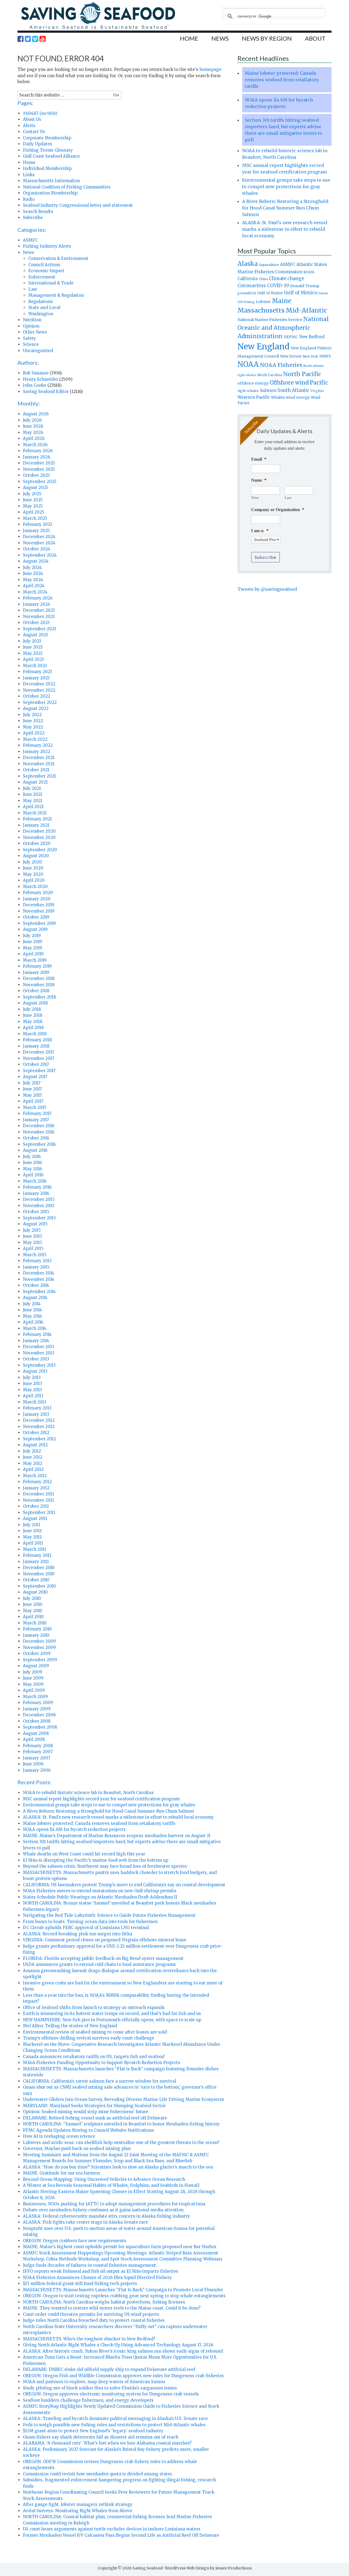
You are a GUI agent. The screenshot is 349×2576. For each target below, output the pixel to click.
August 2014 (35, 1298)
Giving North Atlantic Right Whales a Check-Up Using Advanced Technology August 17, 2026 (118, 2345)
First (255, 498)
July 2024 (32, 567)
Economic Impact (46, 271)
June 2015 (33, 1236)
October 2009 (37, 1653)
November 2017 (39, 1058)
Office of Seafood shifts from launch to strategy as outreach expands (94, 2007)
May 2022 (33, 727)
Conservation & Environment (58, 258)
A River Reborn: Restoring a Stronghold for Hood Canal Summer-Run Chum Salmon (108, 1811)
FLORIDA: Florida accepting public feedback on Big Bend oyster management (103, 1958)
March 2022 (35, 739)
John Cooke (35, 385)
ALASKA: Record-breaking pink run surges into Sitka (78, 1934)
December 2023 (39, 610)
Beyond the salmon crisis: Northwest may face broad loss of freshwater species (105, 1866)
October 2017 (36, 1064)
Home (29, 162)
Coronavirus (252, 286)
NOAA (248, 364)
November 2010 (39, 1574)
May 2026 (33, 432)
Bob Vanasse (36, 373)
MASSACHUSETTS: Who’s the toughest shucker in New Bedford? (89, 2339)
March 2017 (35, 1107)
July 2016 (32, 1157)
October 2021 (36, 770)
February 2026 (38, 451)
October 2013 (36, 1359)
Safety (29, 338)
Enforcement (42, 277)
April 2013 (33, 1396)
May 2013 (32, 1390)
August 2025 (36, 488)
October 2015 (36, 1212)
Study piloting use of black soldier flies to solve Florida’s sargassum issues (100, 2388)
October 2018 (36, 991)
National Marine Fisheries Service (270, 320)
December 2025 (39, 463)
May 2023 (33, 653)
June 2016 (32, 1163)
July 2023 (32, 641)
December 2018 (39, 978)
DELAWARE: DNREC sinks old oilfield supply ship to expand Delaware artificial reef (109, 2369)
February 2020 (38, 893)
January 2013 (36, 1414)
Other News (35, 332)
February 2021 (37, 819)
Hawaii (323, 293)
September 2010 (39, 1586)
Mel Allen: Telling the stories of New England (70, 2026)
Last (288, 498)
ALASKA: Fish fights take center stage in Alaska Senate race (85, 2222)
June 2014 (32, 1310)
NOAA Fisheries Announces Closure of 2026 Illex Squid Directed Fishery (97, 2277)
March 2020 (35, 887)
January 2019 (36, 972)
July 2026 (32, 420)
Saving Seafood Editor (46, 392)
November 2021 (39, 764)
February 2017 (37, 1113)
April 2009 (34, 1690)
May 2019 (33, 948)
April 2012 (33, 1469)
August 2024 (36, 561)
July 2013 (32, 1377)
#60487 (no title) (40, 113)
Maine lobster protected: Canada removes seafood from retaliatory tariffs (99, 1823)
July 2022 (32, 715)
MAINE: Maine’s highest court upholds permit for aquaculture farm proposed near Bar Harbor (120, 2247)
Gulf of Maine (270, 293)
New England (264, 347)
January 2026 (37, 457)
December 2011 (38, 1494)
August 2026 (36, 414)
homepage (210, 69)
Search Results (38, 212)
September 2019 (39, 923)
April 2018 (33, 1028)
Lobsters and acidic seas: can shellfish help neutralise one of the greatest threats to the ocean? (121, 2142)
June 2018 (33, 1015)
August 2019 (35, 929)
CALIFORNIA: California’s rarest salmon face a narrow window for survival (100, 2081)
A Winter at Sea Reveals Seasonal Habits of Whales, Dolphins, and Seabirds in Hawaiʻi (111, 2185)
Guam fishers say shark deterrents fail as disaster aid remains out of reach (101, 2437)
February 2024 (38, 598)
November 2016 (39, 1132)
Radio (29, 199)
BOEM (309, 272)
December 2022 (39, 684)
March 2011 (34, 1549)
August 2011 (35, 1518)
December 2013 (39, 1347)
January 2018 (36, 1046)
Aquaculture (269, 265)
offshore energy (253, 383)
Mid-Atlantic (306, 310)
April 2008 (34, 1739)
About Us (32, 119)
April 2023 (33, 659)
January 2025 (36, 531)
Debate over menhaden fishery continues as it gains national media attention (103, 2210)
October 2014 (36, 1285)
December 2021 (39, 758)
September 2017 (39, 1071)
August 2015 (35, 1224)
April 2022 (34, 733)
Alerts (29, 126)
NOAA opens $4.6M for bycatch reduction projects (74, 1829)
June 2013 (32, 1383)
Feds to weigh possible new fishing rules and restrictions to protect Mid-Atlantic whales (114, 2425)
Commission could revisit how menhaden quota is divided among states (97, 2474)
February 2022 (38, 745)
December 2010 (39, 1568)
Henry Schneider (40, 379)
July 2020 (32, 862)
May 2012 (33, 1463)
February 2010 (37, 1629)
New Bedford (312, 337)
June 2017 (32, 1089)
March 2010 (35, 1623)
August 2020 (36, 856)
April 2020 (34, 880)
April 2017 (33, 1101)
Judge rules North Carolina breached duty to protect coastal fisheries (94, 2320)
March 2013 (35, 1402)
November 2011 (38, 1500)
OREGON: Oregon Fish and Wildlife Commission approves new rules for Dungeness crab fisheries (123, 2376)
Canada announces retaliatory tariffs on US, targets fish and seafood (94, 2057)
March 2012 (35, 1476)
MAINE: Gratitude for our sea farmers (62, 2173)
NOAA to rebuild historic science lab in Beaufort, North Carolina (88, 1793)
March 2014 (35, 1328)
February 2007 (38, 1752)
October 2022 (37, 696)
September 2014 (39, 1292)
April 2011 (33, 1543)
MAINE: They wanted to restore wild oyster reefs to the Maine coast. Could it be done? (112, 2308)
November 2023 (39, 617)
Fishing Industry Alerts (47, 246)
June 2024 (33, 573)
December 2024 (39, 537)
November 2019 (39, 911)
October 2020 (37, 843)
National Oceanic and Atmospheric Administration (283, 328)
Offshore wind (289, 383)
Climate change (286, 279)
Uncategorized (38, 351)
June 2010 (33, 1604)
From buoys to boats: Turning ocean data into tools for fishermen (90, 1922)
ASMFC (30, 240)
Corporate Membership (47, 138)
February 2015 (37, 1261)
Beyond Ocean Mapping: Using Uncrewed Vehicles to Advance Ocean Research (104, 2179)
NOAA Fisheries (281, 365)
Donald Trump (305, 286)
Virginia (317, 391)
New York (310, 356)
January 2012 (36, 1488)
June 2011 (32, 1531)
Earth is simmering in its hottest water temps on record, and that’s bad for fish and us (112, 2013)
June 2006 (33, 1764)
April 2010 (33, 1617)
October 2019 (36, 917)
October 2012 (36, 1433)
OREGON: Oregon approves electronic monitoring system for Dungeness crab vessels (111, 2394)
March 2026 (35, 445)
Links (29, 175)
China (263, 279)
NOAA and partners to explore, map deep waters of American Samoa (94, 2382)
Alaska (248, 264)
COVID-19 (278, 286)
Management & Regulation (56, 295)
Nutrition (32, 320)
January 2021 (36, 825)
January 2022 (37, 752)
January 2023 (36, 678)
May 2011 (32, 1537)
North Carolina (270, 375)
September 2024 (40, 555)
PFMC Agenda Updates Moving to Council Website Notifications (88, 2130)
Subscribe (33, 218)
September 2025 (40, 482)
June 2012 (33, 1457)
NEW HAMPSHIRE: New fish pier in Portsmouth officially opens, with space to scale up (112, 2020)
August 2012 (35, 1445)
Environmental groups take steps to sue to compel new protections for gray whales (109, 1805)
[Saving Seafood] (98, 29)
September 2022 (40, 702)
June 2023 (33, 647)
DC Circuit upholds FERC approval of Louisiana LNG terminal (86, 1928)
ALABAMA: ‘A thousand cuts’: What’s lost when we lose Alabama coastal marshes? (107, 2443)
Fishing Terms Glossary (48, 150)
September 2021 (39, 776)
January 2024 (37, 604)
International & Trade (51, 283)
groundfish (247, 293)
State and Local (44, 308)
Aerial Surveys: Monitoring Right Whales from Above (78, 2511)
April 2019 (33, 954)
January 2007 (37, 1758)
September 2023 (40, 629)
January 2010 (36, 1635)
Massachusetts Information (51, 181)
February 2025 (38, 524)
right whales (248, 391)
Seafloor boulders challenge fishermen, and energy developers (88, 2400)
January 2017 (36, 1120)
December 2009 (39, 1641)
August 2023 (35, 635)
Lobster (263, 302)
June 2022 (33, 721)
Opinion (31, 326)
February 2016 (37, 1187)
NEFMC (291, 337)
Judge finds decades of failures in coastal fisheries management (89, 2265)
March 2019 (35, 960)
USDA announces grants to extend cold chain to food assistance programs (99, 1964)
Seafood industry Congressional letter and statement (78, 205)
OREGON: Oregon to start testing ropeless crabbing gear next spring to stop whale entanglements (124, 2296)
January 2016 (36, 1193)
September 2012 (39, 1439)
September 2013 (39, 1365)
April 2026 (34, 438)
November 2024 (39, 543)
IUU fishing (246, 302)
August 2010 (35, 1592)
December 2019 (39, 905)
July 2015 (32, 1230)
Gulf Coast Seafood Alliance (51, 156)
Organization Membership (50, 193)
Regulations (41, 302)
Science (31, 344)
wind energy (298, 398)
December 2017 (39, 1052)
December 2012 (39, 1420)
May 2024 (33, 580)
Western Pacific (254, 397)
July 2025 (32, 494)
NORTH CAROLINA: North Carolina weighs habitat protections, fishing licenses (104, 2302)
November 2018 (39, 985)
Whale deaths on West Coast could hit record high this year (84, 1854)
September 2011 (39, 1512)
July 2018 (32, 1009)
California (248, 279)
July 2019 (32, 936)
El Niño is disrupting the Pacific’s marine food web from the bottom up (96, 1860)
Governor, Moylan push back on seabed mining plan (77, 2148)
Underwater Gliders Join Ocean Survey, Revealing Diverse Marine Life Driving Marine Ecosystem (123, 2099)
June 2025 (33, 500)
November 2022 (39, 690)
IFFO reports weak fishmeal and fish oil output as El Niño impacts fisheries (101, 2271)
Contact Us (34, 132)
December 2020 (39, 831)
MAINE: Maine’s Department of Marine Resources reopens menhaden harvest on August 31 (117, 1836)
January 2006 (37, 1770)
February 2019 (37, 966)
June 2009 (33, 1678)
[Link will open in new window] (20, 39)
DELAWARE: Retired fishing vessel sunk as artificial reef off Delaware (95, 2118)
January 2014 (36, 1341)
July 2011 (32, 1525)
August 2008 (36, 1733)
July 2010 (32, 1598)
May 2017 (32, 1095)
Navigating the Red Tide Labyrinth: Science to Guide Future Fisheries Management (109, 1915)
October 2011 (36, 1506)
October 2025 (36, 475)
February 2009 (38, 1703)
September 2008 (40, 1727)
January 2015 (36, 1267)
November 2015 (39, 1206)
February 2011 (37, 1555)
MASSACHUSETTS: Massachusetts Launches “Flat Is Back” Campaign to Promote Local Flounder (123, 2290)
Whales (278, 397)
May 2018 (33, 1022)
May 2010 (33, 1611)
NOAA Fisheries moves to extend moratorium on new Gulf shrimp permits (100, 1891)
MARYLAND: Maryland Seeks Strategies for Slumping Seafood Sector (94, 2106)
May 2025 (33, 506)
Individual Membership (47, 168)
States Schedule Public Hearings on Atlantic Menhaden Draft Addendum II (100, 1897)
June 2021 (33, 794)
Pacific (319, 383)
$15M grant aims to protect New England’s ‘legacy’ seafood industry (93, 2431)
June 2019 (33, 942)
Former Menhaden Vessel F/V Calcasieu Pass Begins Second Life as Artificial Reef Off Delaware (121, 2535)
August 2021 (35, 782)
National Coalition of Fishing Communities (67, 187)
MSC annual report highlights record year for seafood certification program (101, 1799)
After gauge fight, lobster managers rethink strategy (78, 2504)
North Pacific (302, 374)
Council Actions (44, 265)
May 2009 (33, 1684)
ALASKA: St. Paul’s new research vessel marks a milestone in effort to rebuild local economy (118, 1817)
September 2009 (40, 1660)
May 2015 (33, 1242)
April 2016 (33, 1175)
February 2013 (37, 1408)
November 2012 (39, 1427)
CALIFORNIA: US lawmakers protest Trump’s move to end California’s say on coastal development (124, 1885)
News (28, 252)
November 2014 (39, 1279)
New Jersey (291, 356)
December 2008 (39, 1715)
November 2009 (39, 1647)
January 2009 (37, 1709)
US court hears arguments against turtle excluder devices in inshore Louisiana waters (112, 2529)
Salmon (268, 390)
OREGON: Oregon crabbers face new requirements (75, 2241)
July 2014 (32, 1304)
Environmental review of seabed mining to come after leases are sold (95, 2032)
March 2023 (35, 666)
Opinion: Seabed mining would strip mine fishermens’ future (86, 2112)
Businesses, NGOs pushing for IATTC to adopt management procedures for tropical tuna (114, 2204)
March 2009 (35, 1697)
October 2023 (36, 623)
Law (33, 289)
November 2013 (39, 1353)
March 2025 (35, 518)
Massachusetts (261, 310)
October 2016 (36, 1138)
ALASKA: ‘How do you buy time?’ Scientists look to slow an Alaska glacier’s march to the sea (118, 2167)
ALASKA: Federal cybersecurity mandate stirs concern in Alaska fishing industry (106, 2216)
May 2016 (32, 1169)
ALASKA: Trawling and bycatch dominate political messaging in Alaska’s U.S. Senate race (115, 2418)
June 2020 (33, 868)
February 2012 (37, 1482)
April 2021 (33, 807)
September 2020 (40, 850)
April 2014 (33, 1322)
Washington (41, 314)
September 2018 (39, 997)
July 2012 (32, 1451)
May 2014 (32, 1316)
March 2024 (35, 592)
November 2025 (39, 469)
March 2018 (35, 1034)
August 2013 (35, 1371)
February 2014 (37, 1334)
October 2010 (36, 1580)
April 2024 (34, 586)
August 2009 (36, 1666)
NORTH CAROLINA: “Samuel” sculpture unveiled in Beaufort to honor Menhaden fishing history (121, 2124)
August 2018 (35, 1003)
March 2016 (35, 1181)
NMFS (325, 356)
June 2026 (33, 426)
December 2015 (39, 1199)
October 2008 (37, 1721)
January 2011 (36, 1562)
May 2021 (33, 801)
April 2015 (33, 1248)
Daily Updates (37, 144)
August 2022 (36, 708)
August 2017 (35, 1077)
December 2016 (39, 1126)
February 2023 (37, 672)
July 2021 (32, 788)
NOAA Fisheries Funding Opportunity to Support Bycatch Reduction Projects (102, 2063)
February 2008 (38, 1746)
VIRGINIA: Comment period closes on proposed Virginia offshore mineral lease (105, 1940)
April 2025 (34, 512)
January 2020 (37, 899)
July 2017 (32, 1083)
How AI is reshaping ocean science (59, 2136)
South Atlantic (294, 390)
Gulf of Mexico (300, 293)
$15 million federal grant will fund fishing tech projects (80, 2283)
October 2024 (37, 549)
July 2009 (33, 1672)
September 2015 (39, 1218)
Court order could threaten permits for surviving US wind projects (91, 2314)
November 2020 (39, 837)
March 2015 (35, 1255)
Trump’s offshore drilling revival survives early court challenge (89, 2038)
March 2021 (35, 813)
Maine (282, 301)
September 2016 (39, 1144)
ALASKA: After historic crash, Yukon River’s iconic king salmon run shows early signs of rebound (123, 2351)
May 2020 (33, 874)
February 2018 (37, 1040)
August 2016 (35, 1150)
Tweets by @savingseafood (267, 589)
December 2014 (39, 1273)
